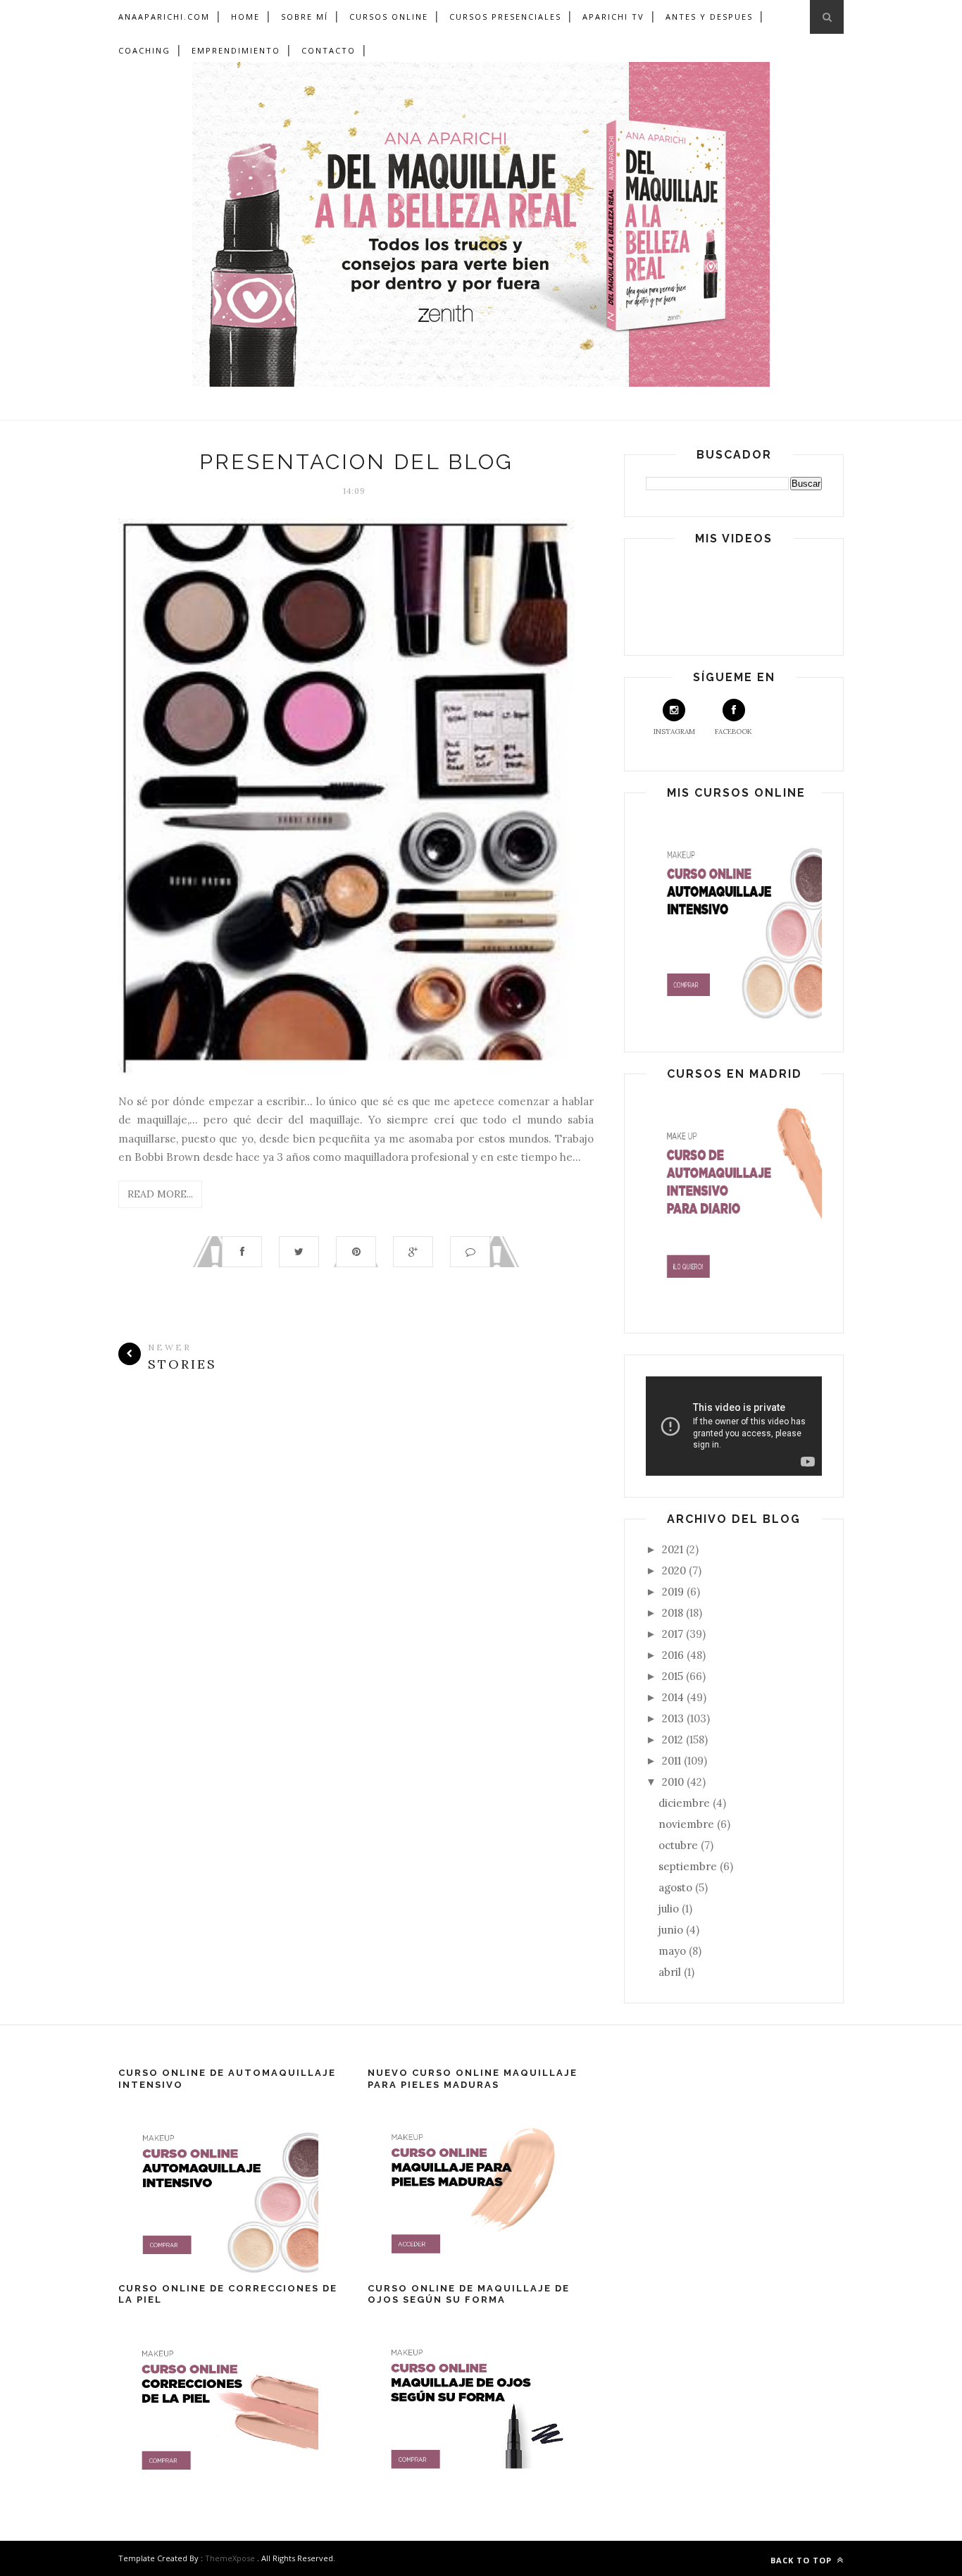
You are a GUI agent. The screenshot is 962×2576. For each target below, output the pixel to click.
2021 (674, 1549)
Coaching (144, 50)
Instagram (674, 732)
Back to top (802, 2560)
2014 (674, 1697)
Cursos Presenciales (505, 17)
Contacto (329, 50)
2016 (674, 1655)
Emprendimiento (236, 50)
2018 (674, 1613)
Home (245, 17)
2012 (674, 1740)
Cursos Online (389, 17)
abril (671, 1972)
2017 (674, 1634)
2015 (674, 1676)
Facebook (733, 732)
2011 (673, 1761)
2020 (675, 1570)
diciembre (686, 1803)
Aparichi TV (613, 17)
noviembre (688, 1824)
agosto (677, 1887)
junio (672, 1930)
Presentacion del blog (356, 462)
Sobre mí (305, 17)
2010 (674, 1782)
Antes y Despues (709, 17)
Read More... (160, 1194)
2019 (674, 1592)
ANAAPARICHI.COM (164, 17)
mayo (674, 1951)
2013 (674, 1718)
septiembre (689, 1866)
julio (670, 1909)
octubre (680, 1845)
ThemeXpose (230, 2558)
